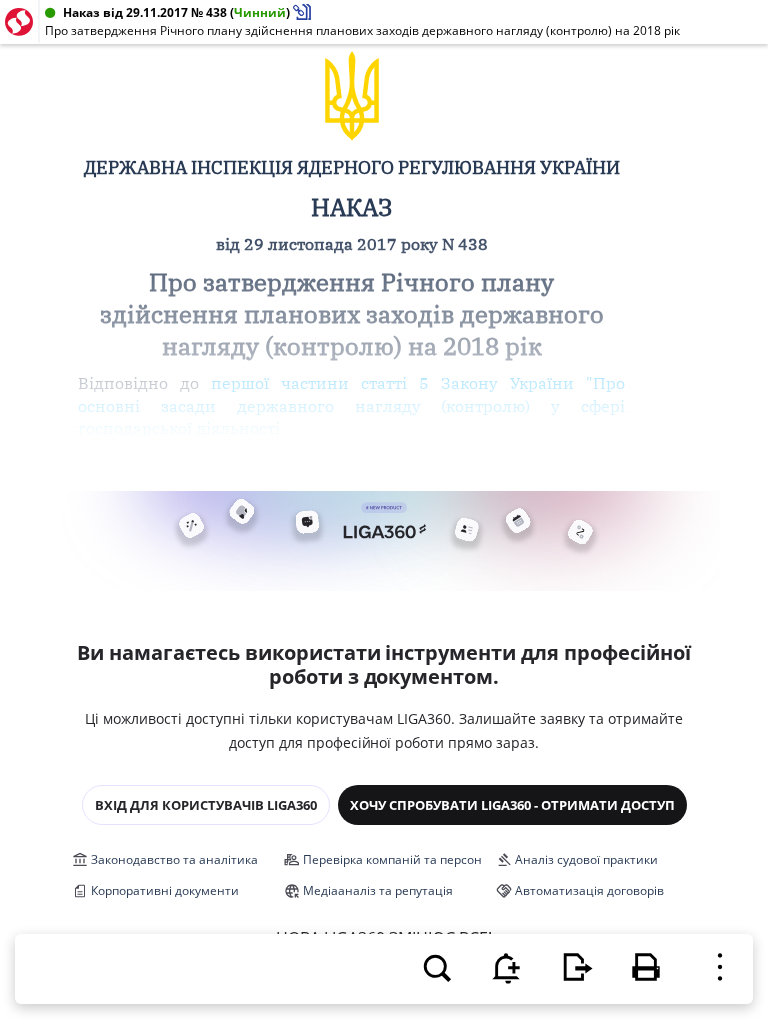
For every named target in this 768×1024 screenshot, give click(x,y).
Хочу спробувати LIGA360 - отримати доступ (512, 805)
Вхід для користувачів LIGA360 (206, 805)
